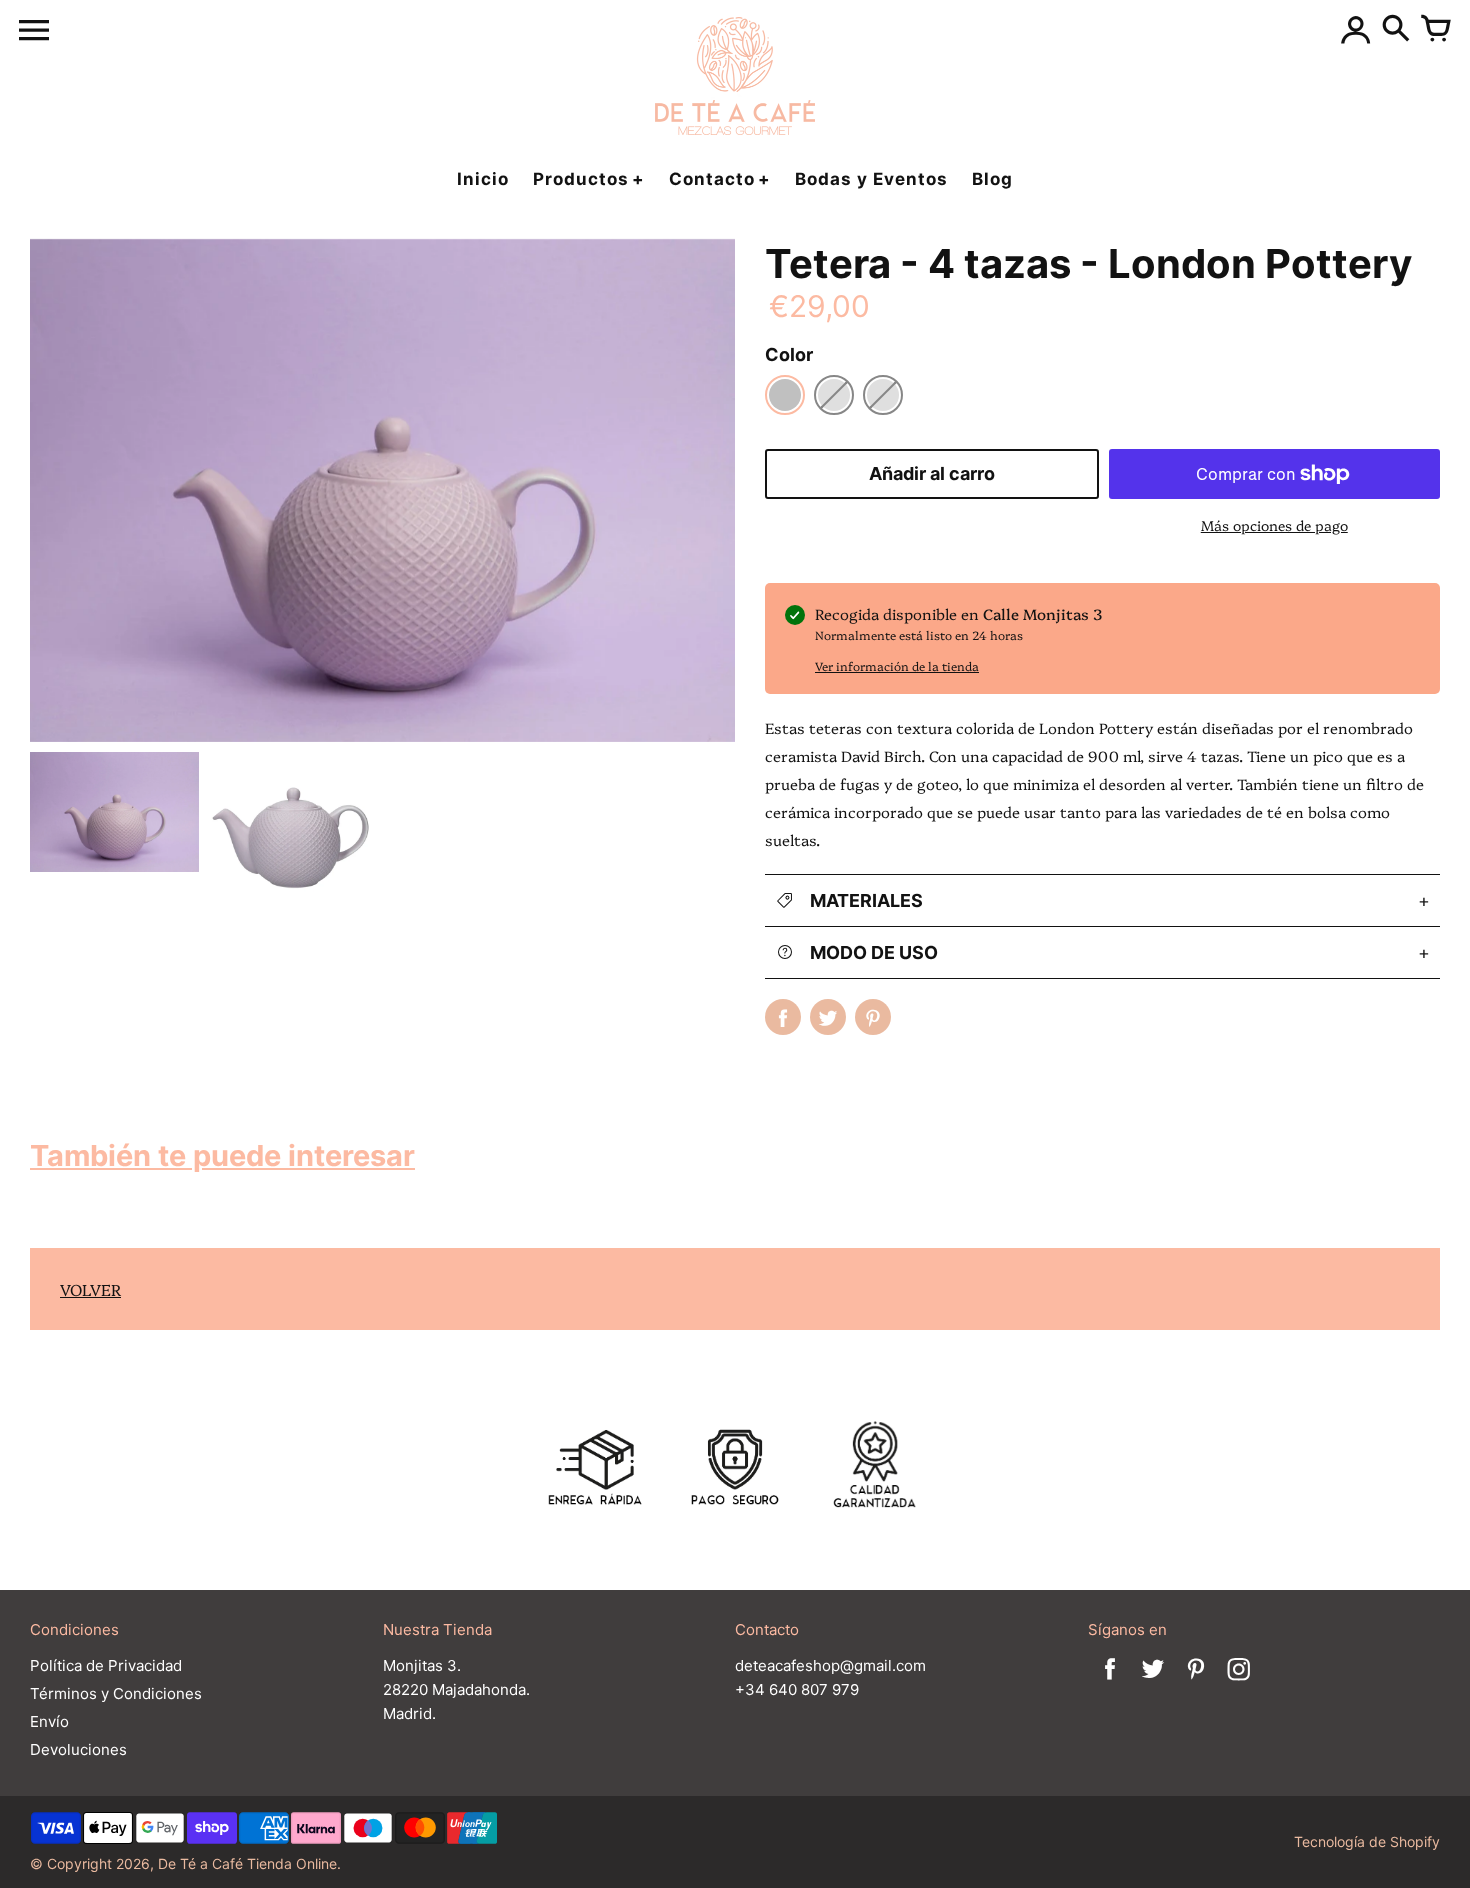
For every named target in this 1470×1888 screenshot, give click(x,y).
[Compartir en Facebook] (783, 1017)
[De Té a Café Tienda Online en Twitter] (1153, 1682)
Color (789, 354)
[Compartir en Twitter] (828, 1017)
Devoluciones (78, 1749)
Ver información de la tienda (897, 665)
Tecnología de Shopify (1367, 1841)
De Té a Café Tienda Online (247, 1863)
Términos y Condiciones (116, 1693)
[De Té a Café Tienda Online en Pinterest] (1196, 1682)
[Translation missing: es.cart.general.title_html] (1436, 30)
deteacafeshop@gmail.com (830, 1665)
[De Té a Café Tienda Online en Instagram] (1239, 1682)
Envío (49, 1721)
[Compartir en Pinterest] (873, 1017)
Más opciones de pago (1274, 525)
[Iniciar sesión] (1356, 30)
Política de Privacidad (106, 1665)
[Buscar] (1396, 30)
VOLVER (90, 1289)
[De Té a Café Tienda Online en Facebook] (1110, 1682)
